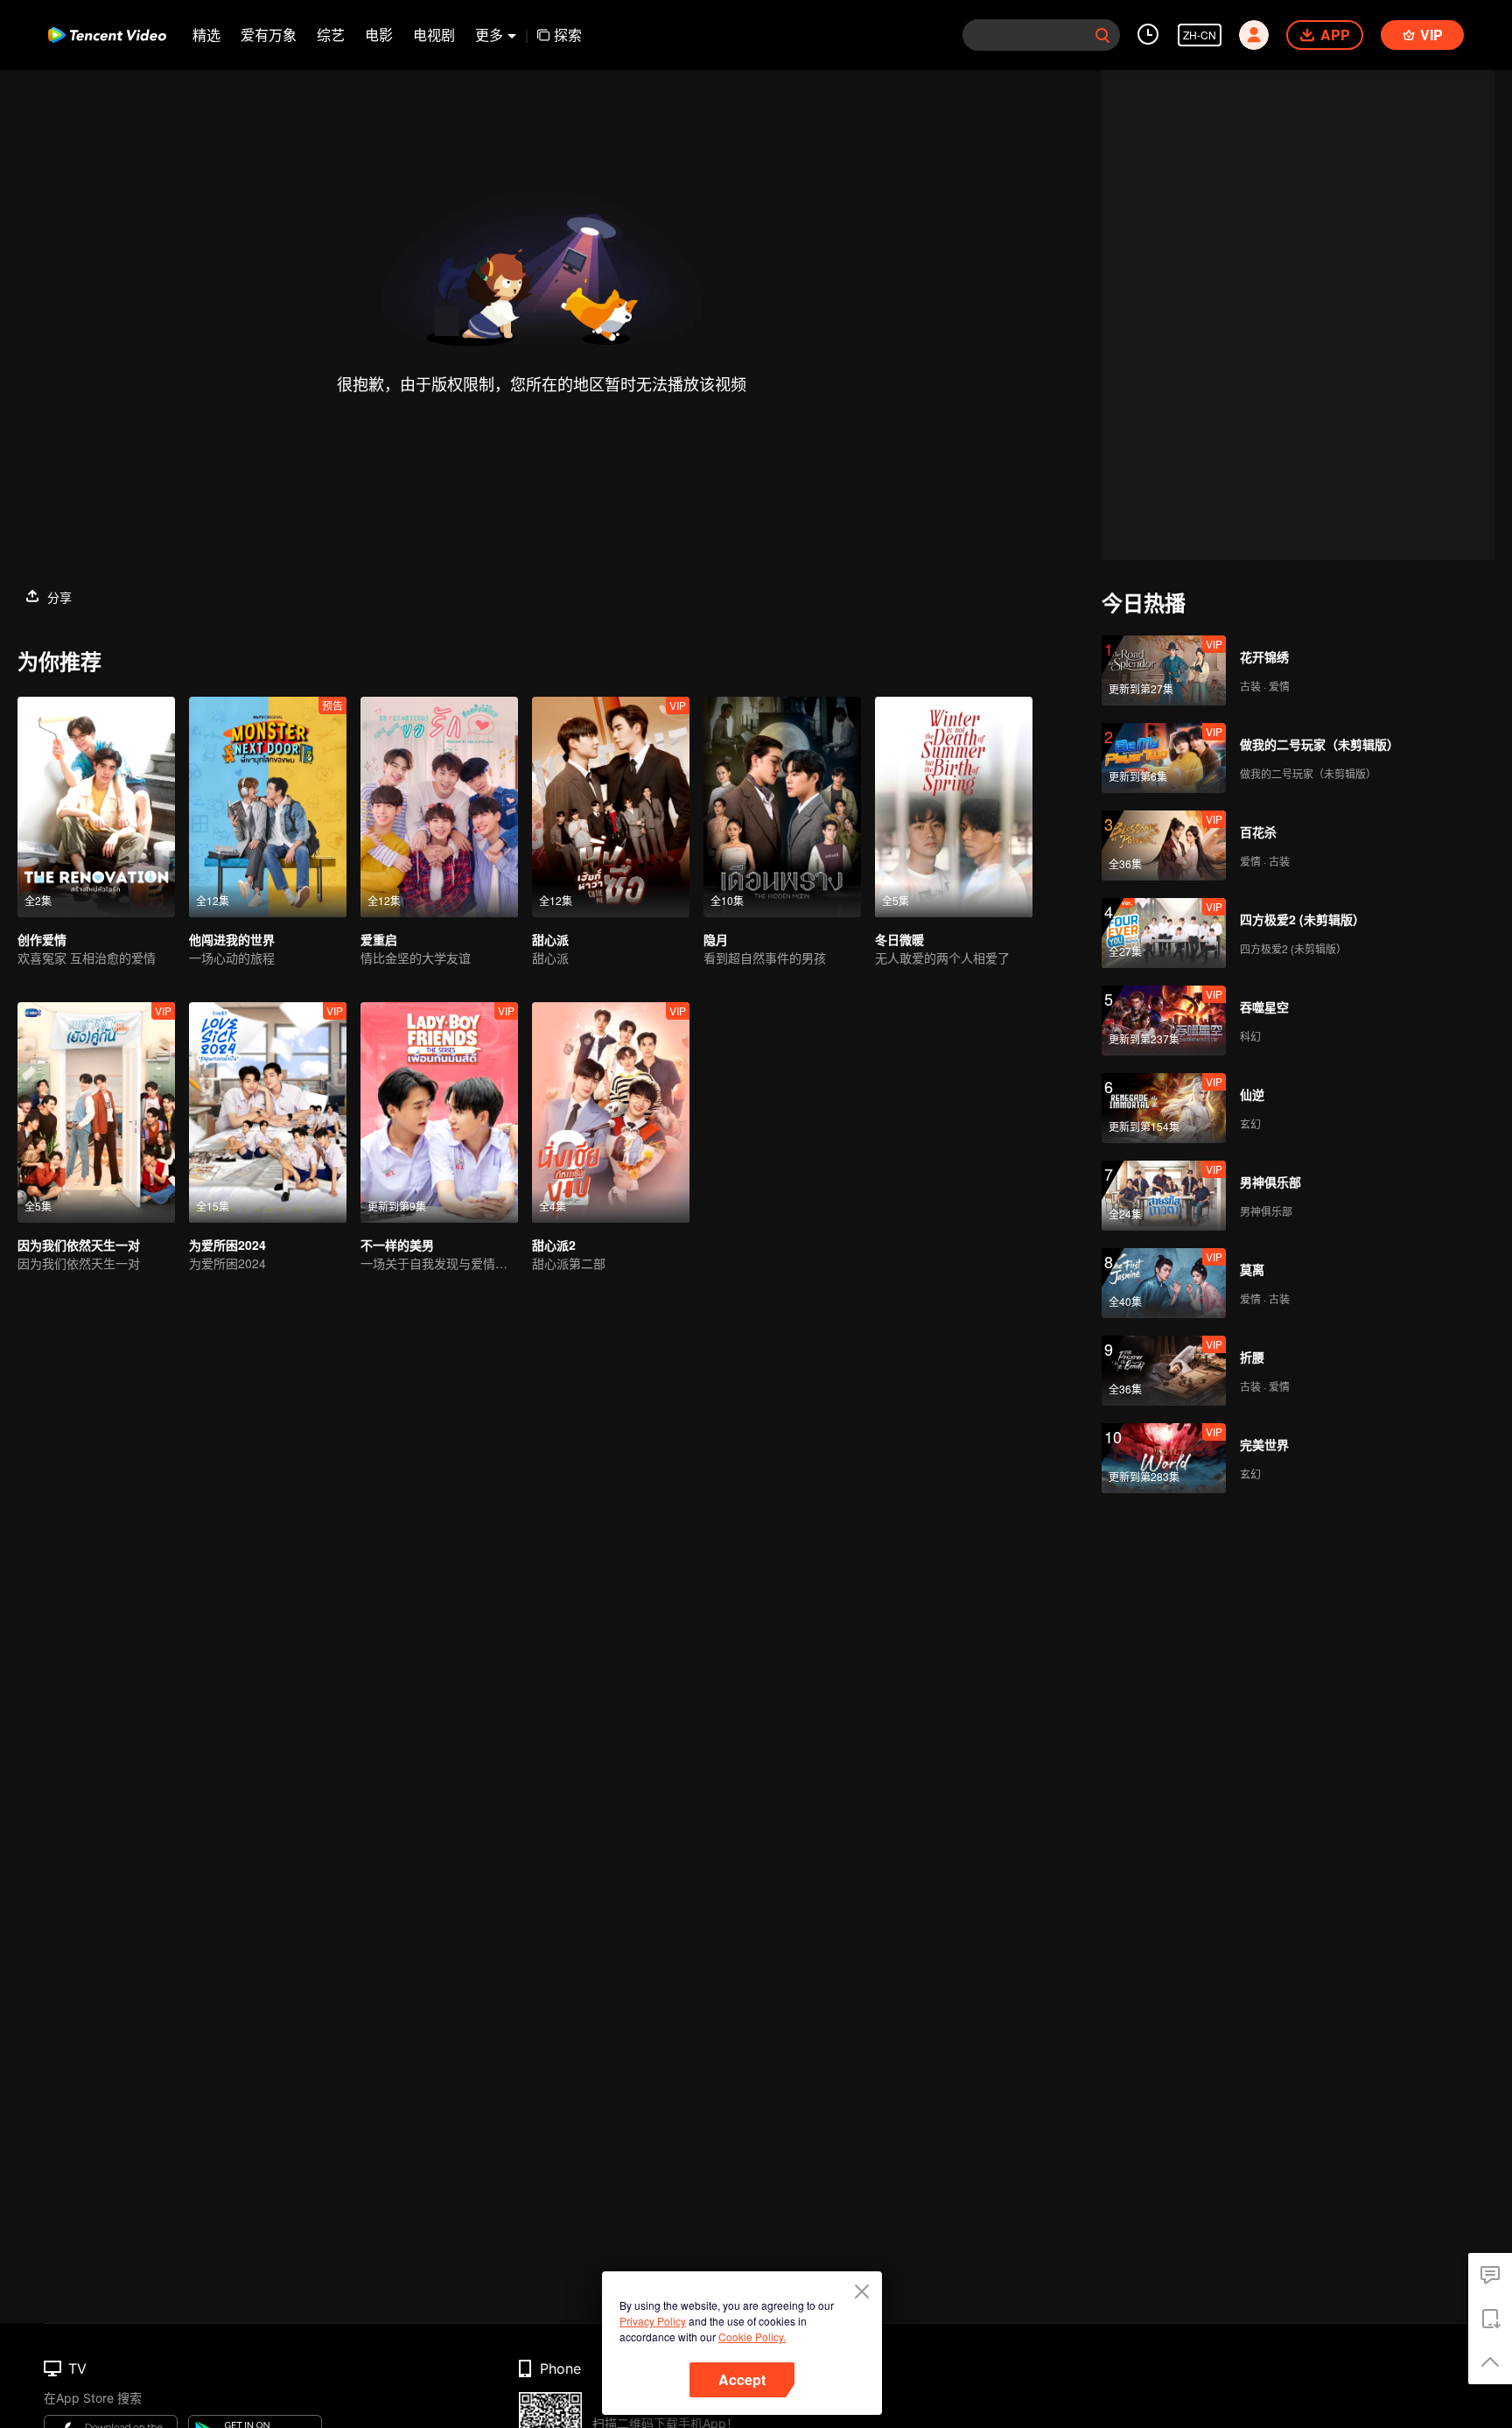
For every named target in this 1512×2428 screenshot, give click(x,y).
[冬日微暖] (954, 807)
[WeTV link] (107, 35)
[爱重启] (439, 807)
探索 (568, 35)
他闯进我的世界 (232, 939)
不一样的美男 (397, 1245)
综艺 (331, 35)
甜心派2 (554, 1245)
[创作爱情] (96, 807)
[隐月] (782, 807)
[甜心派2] (611, 1112)
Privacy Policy (653, 2321)
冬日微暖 (899, 939)
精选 (206, 35)
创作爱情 (42, 939)
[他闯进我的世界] (268, 807)
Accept (742, 2379)
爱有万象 (269, 35)
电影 (379, 35)
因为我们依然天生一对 (79, 1245)
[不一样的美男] (439, 1112)
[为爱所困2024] (268, 1112)
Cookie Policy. (752, 2337)
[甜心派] (611, 807)
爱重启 (379, 939)
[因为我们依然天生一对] (96, 1112)
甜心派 (550, 939)
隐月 (716, 939)
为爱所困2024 (227, 1245)
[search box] (1102, 35)
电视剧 (434, 35)
